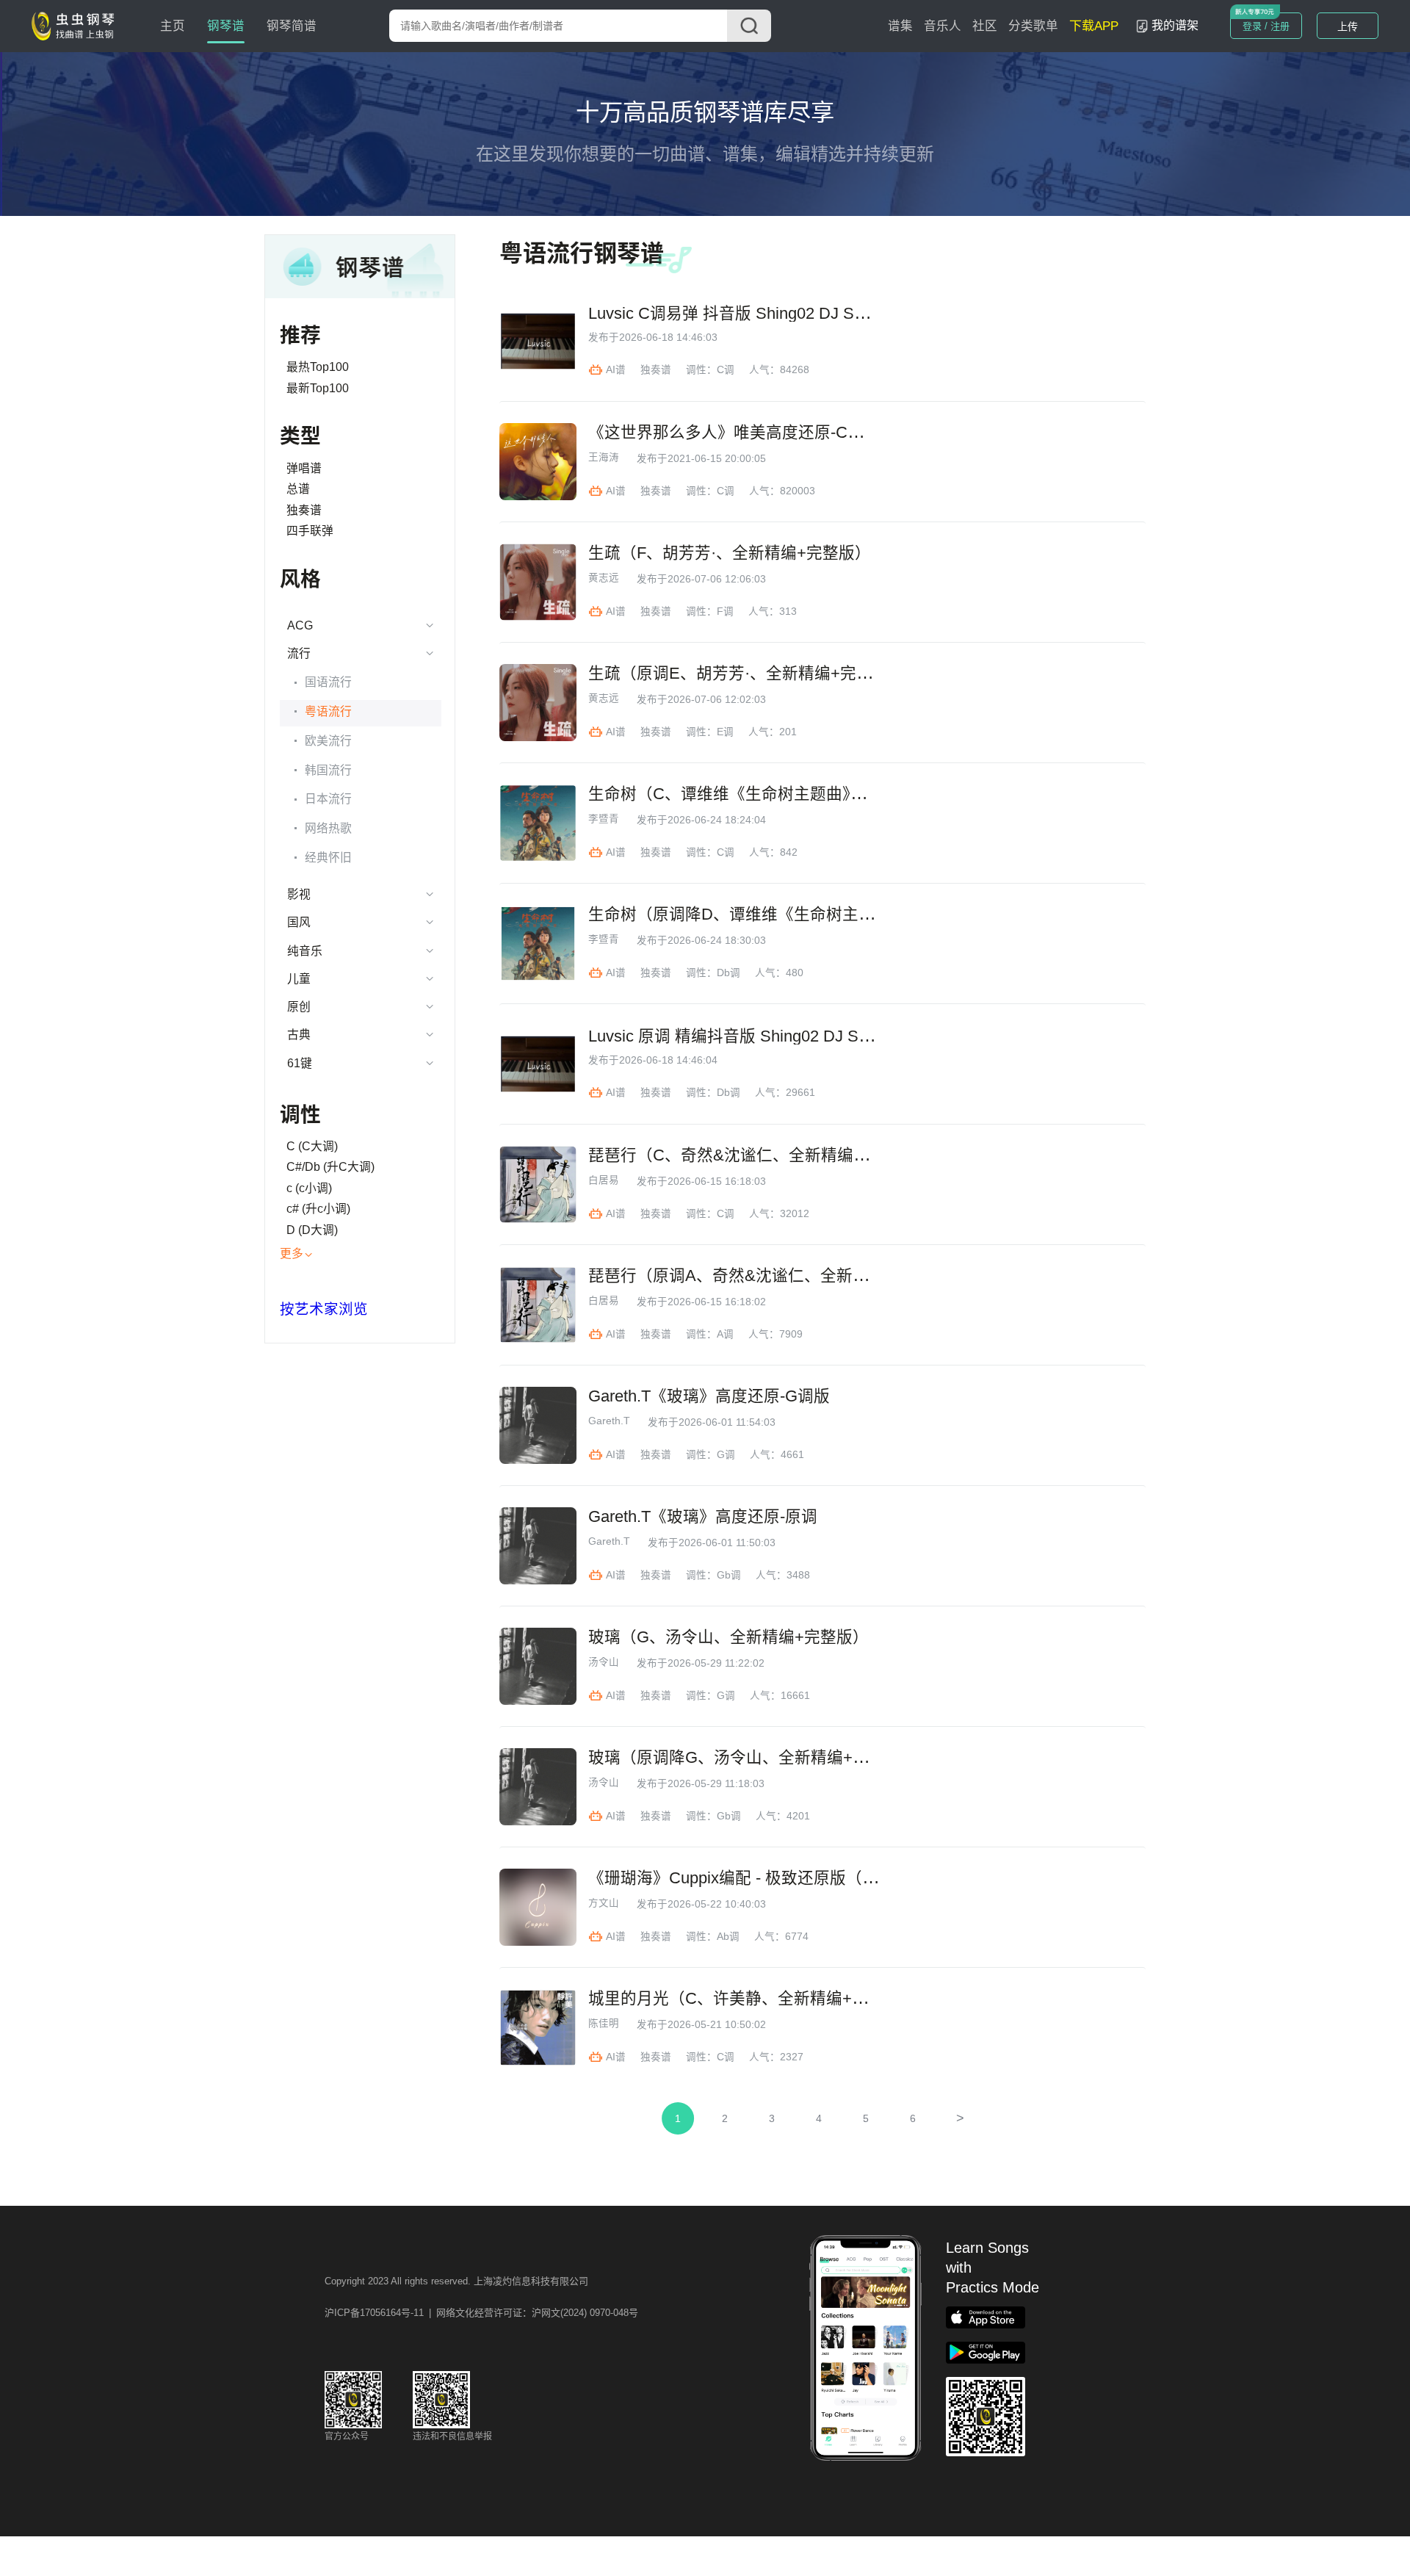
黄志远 (604, 578)
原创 (299, 1007)
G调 (726, 1455)
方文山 (604, 1903)
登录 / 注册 (1266, 26)
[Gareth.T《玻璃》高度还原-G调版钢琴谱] (538, 1425)
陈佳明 (604, 2024)
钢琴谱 (226, 26)
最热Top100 (318, 367)
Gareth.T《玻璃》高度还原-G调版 (709, 1396)
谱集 (900, 26)
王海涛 (604, 458)
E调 (725, 732)
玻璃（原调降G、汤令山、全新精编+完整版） (753, 1758)
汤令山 (604, 1662)
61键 (300, 1063)
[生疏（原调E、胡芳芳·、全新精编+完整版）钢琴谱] (538, 703)
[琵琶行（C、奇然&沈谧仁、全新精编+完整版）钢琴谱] (538, 1184)
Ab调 (728, 1937)
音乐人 (943, 26)
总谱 (298, 489)
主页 (173, 26)
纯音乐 (305, 951)
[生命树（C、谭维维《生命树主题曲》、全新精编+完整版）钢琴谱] (538, 823)
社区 (985, 26)
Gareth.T (609, 1421)
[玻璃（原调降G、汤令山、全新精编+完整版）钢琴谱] (538, 1787)
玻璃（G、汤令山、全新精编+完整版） (728, 1637)
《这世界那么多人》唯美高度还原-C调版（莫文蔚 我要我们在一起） (833, 433)
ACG (300, 625)
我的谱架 (1175, 25)
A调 (725, 1334)
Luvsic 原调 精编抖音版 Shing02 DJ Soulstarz (751, 1036)
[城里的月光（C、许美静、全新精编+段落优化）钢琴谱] (538, 2028)
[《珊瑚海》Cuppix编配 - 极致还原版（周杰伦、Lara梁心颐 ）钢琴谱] (538, 1907)
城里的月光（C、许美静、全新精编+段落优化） (760, 1999)
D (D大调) (312, 1230)
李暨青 (604, 819)
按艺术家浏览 (324, 1309)
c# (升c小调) (318, 1209)
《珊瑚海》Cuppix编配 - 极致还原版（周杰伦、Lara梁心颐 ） (808, 1878)
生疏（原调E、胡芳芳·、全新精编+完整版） (746, 674)
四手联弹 (310, 531)
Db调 (728, 973)
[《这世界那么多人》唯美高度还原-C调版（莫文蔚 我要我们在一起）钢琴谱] (538, 462)
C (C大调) (312, 1146)
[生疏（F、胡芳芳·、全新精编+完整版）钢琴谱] (538, 582)
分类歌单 (1033, 26)
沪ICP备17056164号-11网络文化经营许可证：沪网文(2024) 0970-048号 (481, 2313)
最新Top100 (318, 388)
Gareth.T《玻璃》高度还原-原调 (703, 1517)
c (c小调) (309, 1188)
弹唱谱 (304, 468)
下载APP (1094, 26)
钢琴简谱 (292, 26)
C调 (726, 370)
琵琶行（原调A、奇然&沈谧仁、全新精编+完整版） (774, 1276)
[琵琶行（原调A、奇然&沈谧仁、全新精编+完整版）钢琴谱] (538, 1305)
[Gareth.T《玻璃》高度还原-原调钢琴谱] (538, 1546)
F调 (725, 611)
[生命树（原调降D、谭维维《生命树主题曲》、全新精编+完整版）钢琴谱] (538, 944)
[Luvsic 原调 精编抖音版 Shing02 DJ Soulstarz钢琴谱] (538, 1064)
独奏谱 (304, 510)
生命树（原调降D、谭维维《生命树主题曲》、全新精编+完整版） (821, 914)
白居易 (604, 1180)
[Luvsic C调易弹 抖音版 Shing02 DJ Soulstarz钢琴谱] (538, 341)
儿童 (299, 979)
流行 (299, 653)
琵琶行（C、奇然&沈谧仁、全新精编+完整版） (758, 1155)
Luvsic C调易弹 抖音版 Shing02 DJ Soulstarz (749, 314)
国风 (299, 922)
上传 (1348, 26)
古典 (299, 1035)
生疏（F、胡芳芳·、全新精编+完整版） (730, 553)
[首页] (76, 25)
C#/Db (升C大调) (330, 1167)
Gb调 (729, 1575)
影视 (299, 894)
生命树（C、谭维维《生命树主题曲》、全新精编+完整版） (797, 794)
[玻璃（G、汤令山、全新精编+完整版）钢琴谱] (538, 1666)
